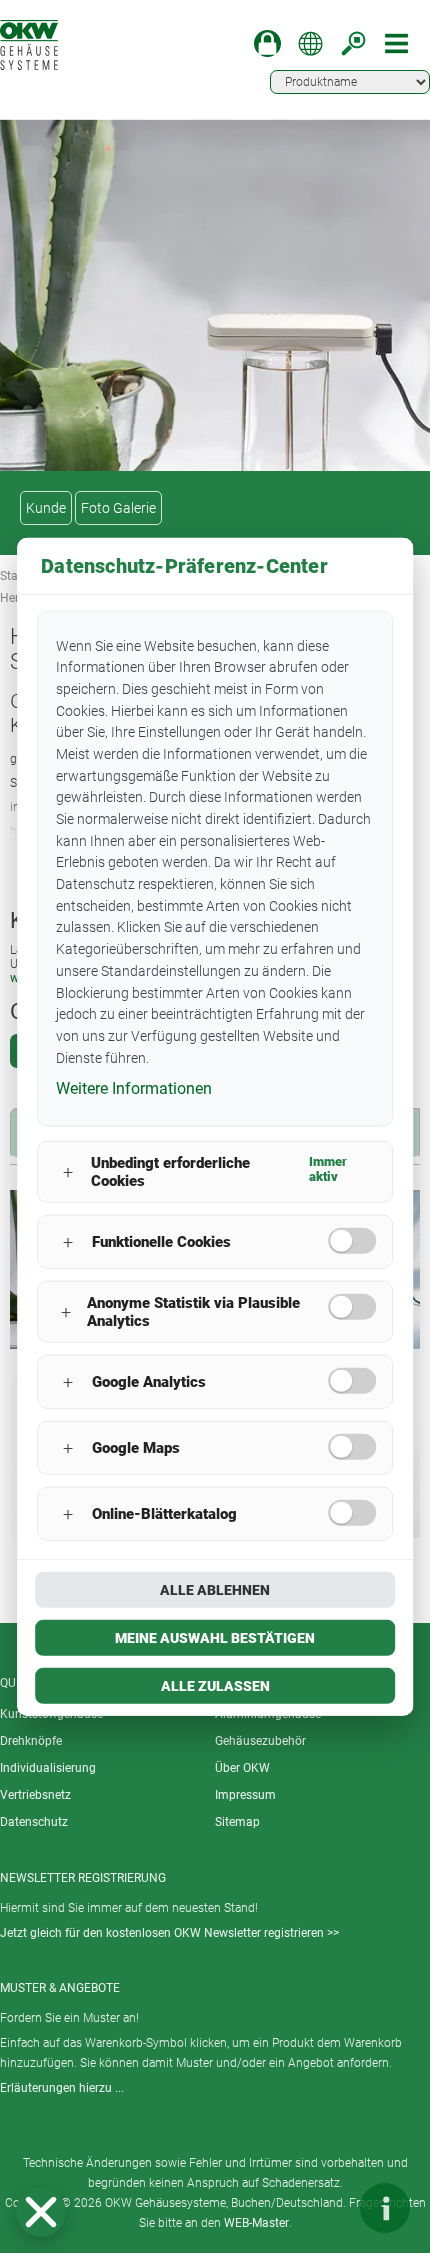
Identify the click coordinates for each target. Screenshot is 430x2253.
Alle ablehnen (215, 1590)
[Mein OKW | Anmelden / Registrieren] (267, 43)
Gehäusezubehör (260, 1741)
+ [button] (68, 1171)
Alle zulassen (215, 1686)
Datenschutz (34, 1822)
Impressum (245, 1795)
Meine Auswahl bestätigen (215, 1638)
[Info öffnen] (385, 2208)
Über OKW (242, 1768)
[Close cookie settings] (41, 2212)
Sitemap (237, 1822)
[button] (41, 2212)
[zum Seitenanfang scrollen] (325, 2208)
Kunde (46, 508)
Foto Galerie (118, 508)
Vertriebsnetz (35, 1795)
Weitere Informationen (134, 1088)
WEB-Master (256, 2223)
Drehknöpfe (31, 1741)
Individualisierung (48, 1768)
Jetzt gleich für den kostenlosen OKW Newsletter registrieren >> (169, 1933)
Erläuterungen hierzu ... (62, 2088)
